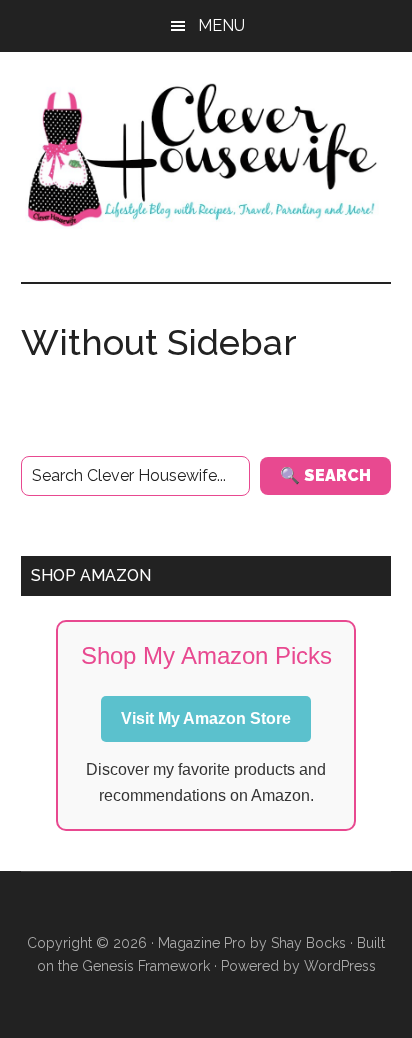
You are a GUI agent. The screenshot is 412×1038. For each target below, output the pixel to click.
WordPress (340, 966)
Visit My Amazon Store (206, 718)
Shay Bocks (308, 943)
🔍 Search (325, 475)
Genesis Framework (146, 966)
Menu (221, 25)
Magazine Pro (202, 943)
